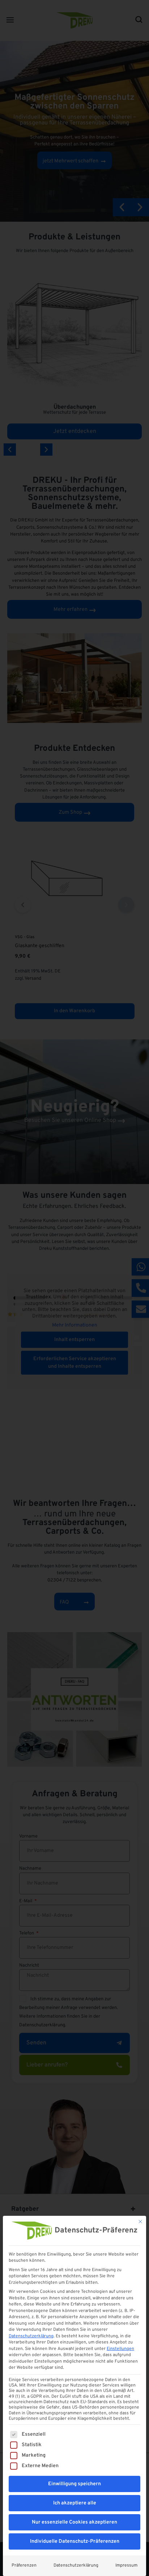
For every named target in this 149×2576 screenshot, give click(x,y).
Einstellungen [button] (120, 2349)
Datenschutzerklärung (31, 2336)
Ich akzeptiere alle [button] (75, 2503)
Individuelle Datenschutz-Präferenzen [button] (75, 2541)
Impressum (126, 2566)
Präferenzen (24, 2566)
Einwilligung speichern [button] (74, 2484)
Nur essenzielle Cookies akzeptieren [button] (74, 2522)
